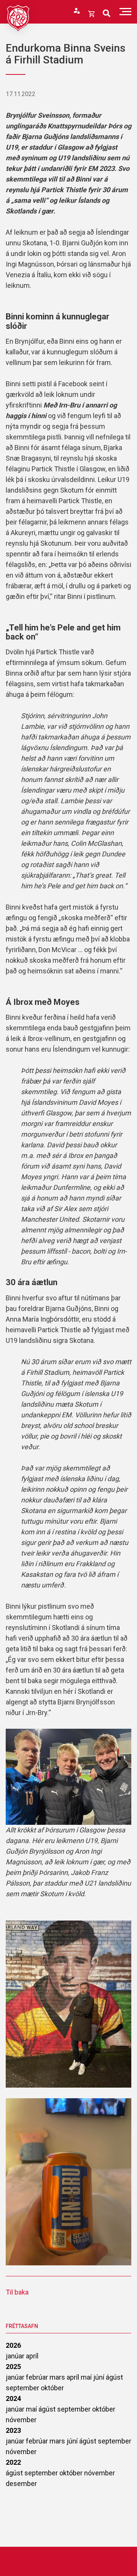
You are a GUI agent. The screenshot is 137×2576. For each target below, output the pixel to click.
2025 (13, 2367)
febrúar (38, 2377)
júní (100, 2377)
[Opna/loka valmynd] (125, 12)
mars (58, 2377)
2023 (13, 2430)
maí (87, 2377)
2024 (13, 2398)
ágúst (114, 2377)
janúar (16, 2356)
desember (21, 2484)
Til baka (17, 2292)
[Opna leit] (107, 13)
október (52, 2388)
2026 (13, 2345)
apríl (32, 2356)
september (23, 2388)
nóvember (21, 2420)
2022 (13, 2462)
